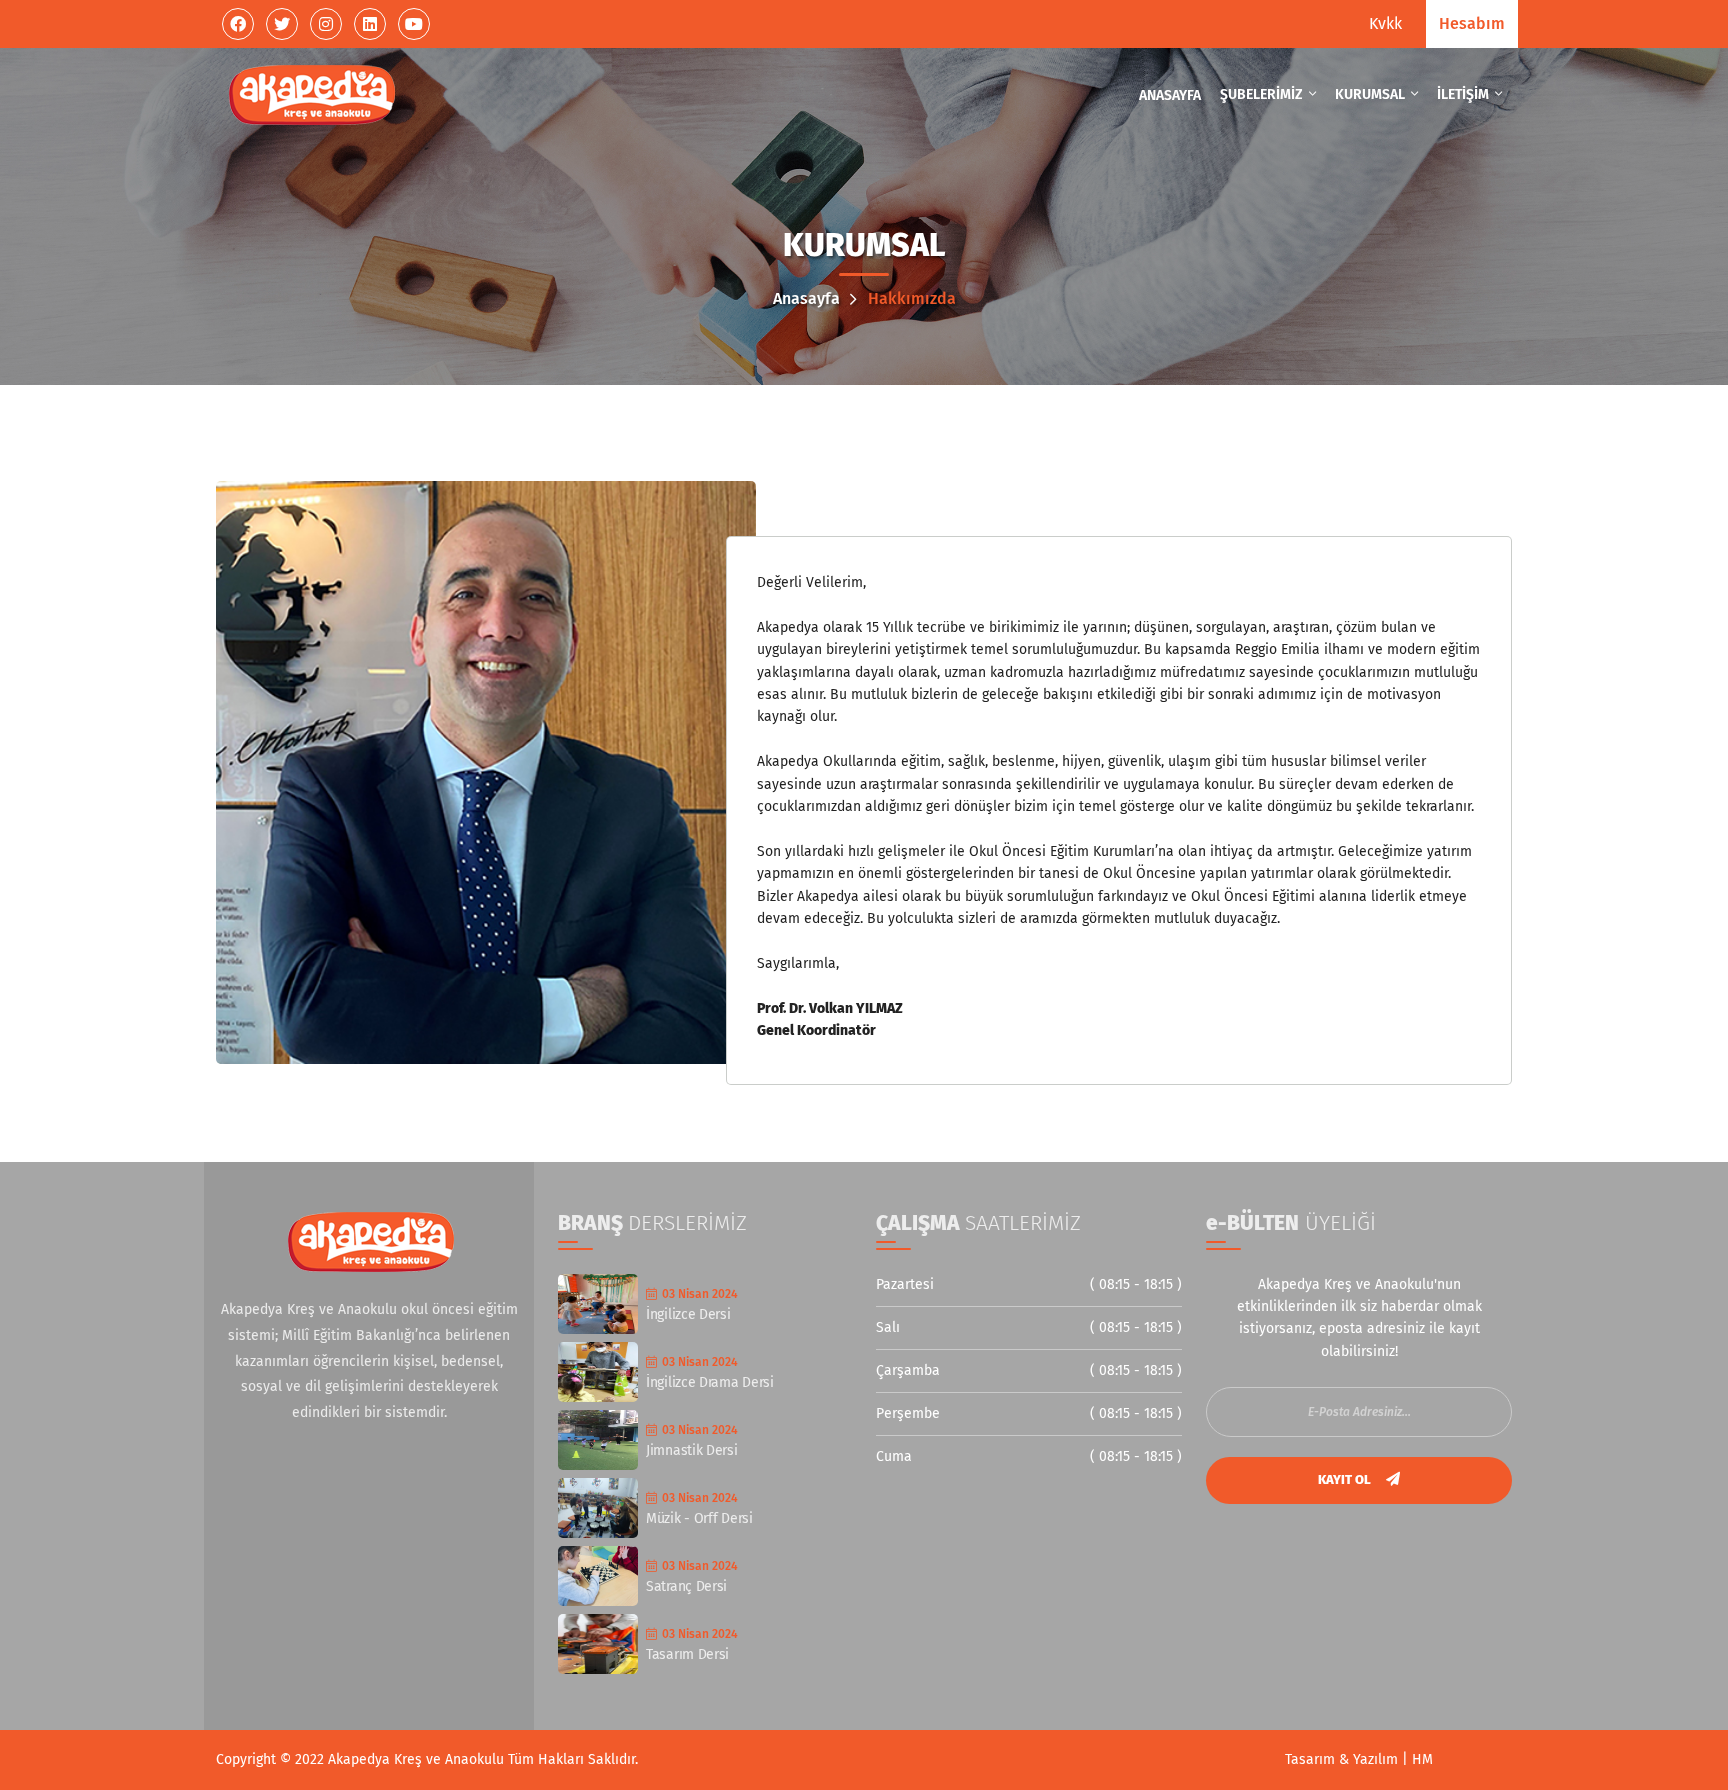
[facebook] (238, 24)
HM (1422, 1759)
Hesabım (1472, 23)
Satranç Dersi (686, 1586)
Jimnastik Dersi (692, 1450)
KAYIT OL (1346, 1479)
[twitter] (282, 24)
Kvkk (1385, 23)
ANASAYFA (1170, 95)
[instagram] (326, 24)
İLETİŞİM (1464, 94)
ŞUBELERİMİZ (1263, 94)
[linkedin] (370, 24)
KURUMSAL (1371, 94)
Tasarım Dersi (687, 1654)
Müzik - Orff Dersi (699, 1518)
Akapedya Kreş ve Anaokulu (418, 1759)
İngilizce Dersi (688, 1314)
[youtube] (414, 24)
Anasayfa (808, 298)
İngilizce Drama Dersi (710, 1382)
